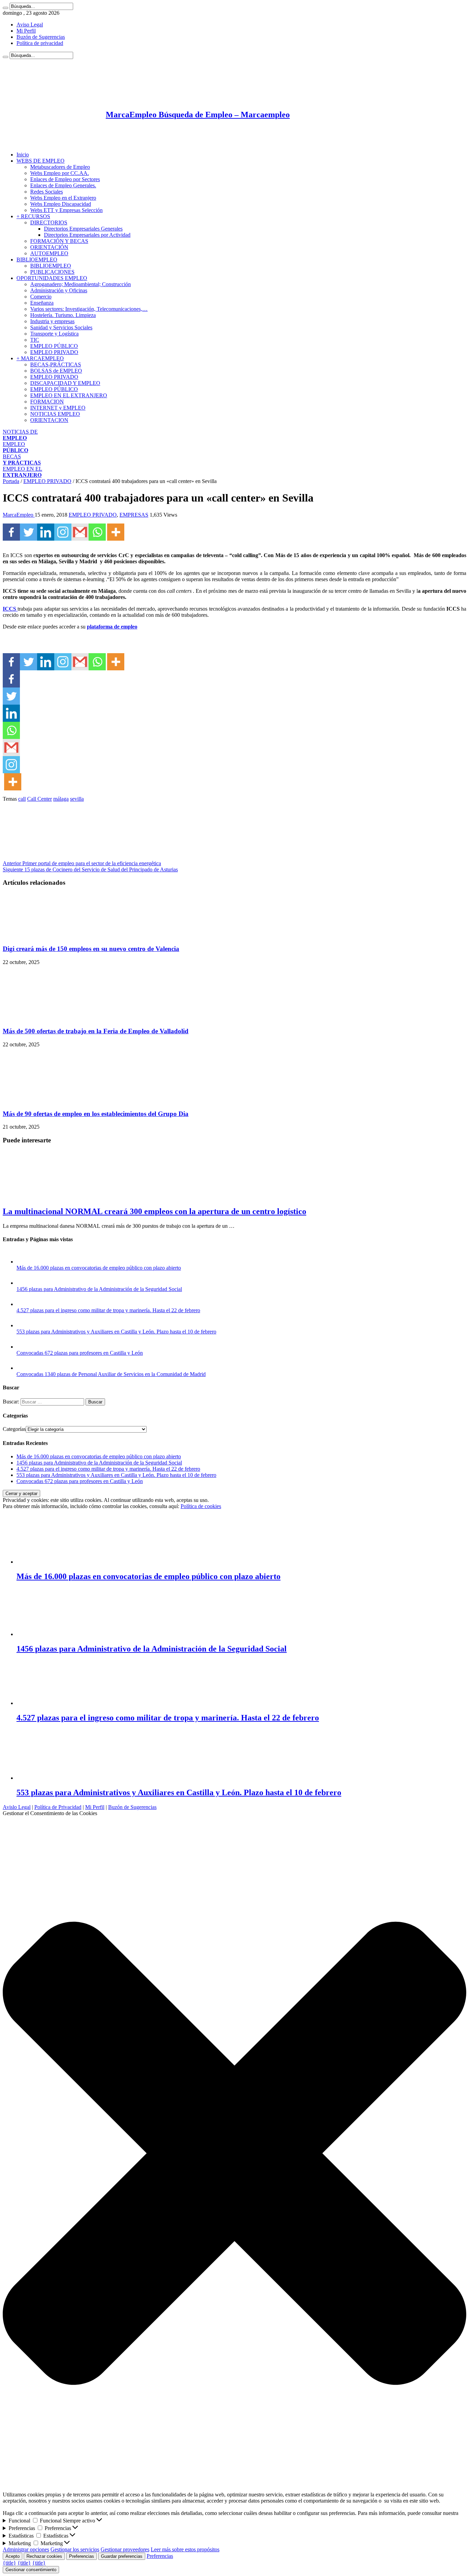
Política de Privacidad (58, 1807)
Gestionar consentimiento (31, 2570)
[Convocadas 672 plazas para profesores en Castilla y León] (23, 1347)
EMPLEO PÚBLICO (54, 346)
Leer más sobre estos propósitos (185, 2549)
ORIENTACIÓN (49, 247)
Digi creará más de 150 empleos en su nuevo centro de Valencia (91, 949)
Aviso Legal (30, 25)
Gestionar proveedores (125, 2549)
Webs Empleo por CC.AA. (60, 173)
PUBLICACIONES (52, 272)
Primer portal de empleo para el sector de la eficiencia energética (82, 863)
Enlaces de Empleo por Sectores (65, 179)
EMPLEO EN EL (22, 472)
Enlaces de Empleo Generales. (63, 185)
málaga (61, 799)
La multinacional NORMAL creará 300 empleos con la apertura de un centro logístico (155, 1211)
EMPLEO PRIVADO (54, 352)
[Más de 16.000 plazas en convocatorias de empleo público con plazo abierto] (23, 1262)
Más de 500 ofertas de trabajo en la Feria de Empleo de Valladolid (96, 1031)
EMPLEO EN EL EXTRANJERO (69, 395)
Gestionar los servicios (75, 2549)
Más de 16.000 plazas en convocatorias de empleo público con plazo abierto (99, 1268)
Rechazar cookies (44, 2556)
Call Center (39, 799)
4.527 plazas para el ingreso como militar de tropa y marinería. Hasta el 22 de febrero (108, 1310)
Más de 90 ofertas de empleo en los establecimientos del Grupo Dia (96, 1114)
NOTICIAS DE (20, 435)
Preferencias (82, 2556)
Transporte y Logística (54, 334)
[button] (235, 2154)
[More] (116, 532)
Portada (11, 481)
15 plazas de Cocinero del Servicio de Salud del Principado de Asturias (90, 869)
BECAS (22, 460)
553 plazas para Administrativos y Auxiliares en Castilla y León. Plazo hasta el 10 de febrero (116, 1332)
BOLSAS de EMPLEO (56, 371)
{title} (9, 2563)
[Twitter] (28, 532)
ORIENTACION (49, 420)
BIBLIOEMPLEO (37, 260)
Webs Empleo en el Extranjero (63, 198)
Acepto (13, 2556)
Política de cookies (201, 1506)
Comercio (41, 297)
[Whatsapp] (97, 532)
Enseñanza (42, 303)
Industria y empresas (52, 321)
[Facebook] (11, 532)
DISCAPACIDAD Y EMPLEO (65, 383)
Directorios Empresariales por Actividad (87, 235)
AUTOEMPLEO (49, 253)
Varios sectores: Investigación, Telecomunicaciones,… (89, 309)
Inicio (23, 155)
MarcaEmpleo (19, 515)
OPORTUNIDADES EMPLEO (52, 278)
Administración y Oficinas (59, 290)
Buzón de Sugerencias (41, 37)
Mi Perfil (26, 31)
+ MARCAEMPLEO (40, 358)
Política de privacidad (40, 43)
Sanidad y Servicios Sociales (61, 327)
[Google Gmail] (80, 532)
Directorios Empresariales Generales (83, 229)
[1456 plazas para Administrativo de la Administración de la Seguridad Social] (23, 1283)
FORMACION (47, 402)
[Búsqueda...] (5, 8)
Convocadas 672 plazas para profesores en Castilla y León (80, 1353)
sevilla (77, 799)
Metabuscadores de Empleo (60, 167)
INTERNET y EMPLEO (58, 408)
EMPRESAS (134, 515)
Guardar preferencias (122, 2556)
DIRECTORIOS (49, 222)
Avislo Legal (17, 1807)
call (22, 799)
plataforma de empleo (112, 627)
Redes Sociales (47, 192)
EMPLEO (15, 447)
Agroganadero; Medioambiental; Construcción (81, 284)
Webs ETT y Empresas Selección (66, 210)
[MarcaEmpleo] (36, 143)
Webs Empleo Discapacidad (61, 204)
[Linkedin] (46, 532)
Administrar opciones (26, 2549)
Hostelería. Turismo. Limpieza (63, 315)
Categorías (14, 1429)
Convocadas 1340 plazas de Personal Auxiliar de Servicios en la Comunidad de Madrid (111, 1374)
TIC (35, 340)
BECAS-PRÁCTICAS (56, 364)
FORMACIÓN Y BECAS (59, 241)
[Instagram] (63, 532)
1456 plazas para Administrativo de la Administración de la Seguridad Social (99, 1289)
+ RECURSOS (33, 216)
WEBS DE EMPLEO (41, 161)
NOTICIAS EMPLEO (55, 414)
